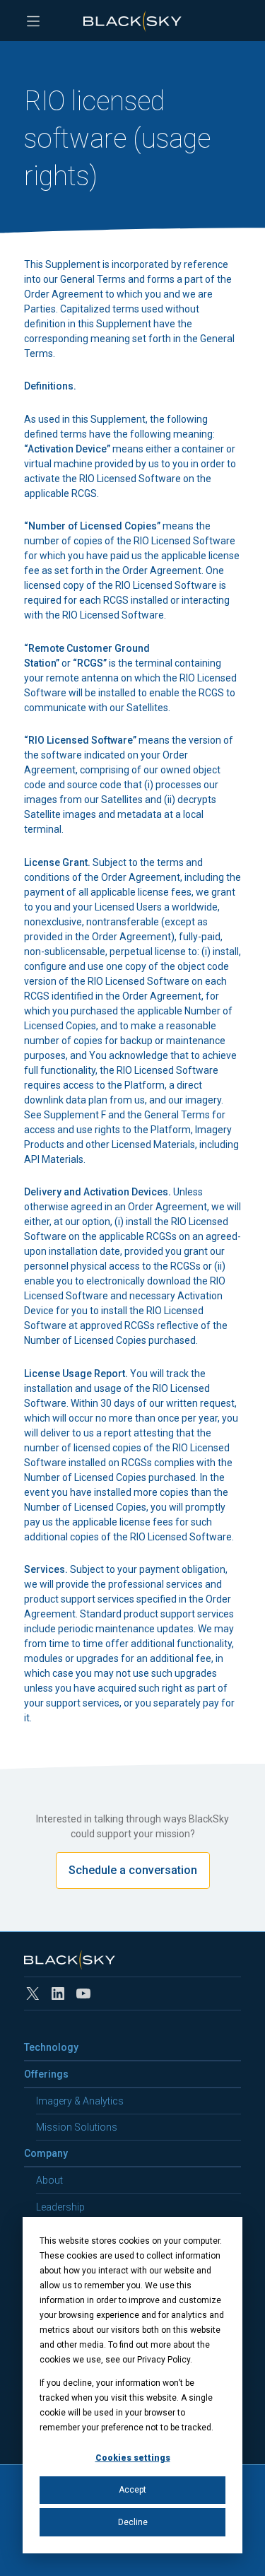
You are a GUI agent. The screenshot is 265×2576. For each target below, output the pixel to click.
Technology (51, 2047)
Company (46, 2153)
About (49, 2180)
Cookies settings (133, 2458)
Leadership (60, 2207)
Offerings (46, 2074)
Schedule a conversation (133, 1870)
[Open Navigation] (33, 21)
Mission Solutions (77, 2127)
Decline (133, 2522)
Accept (132, 2490)
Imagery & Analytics (80, 2101)
